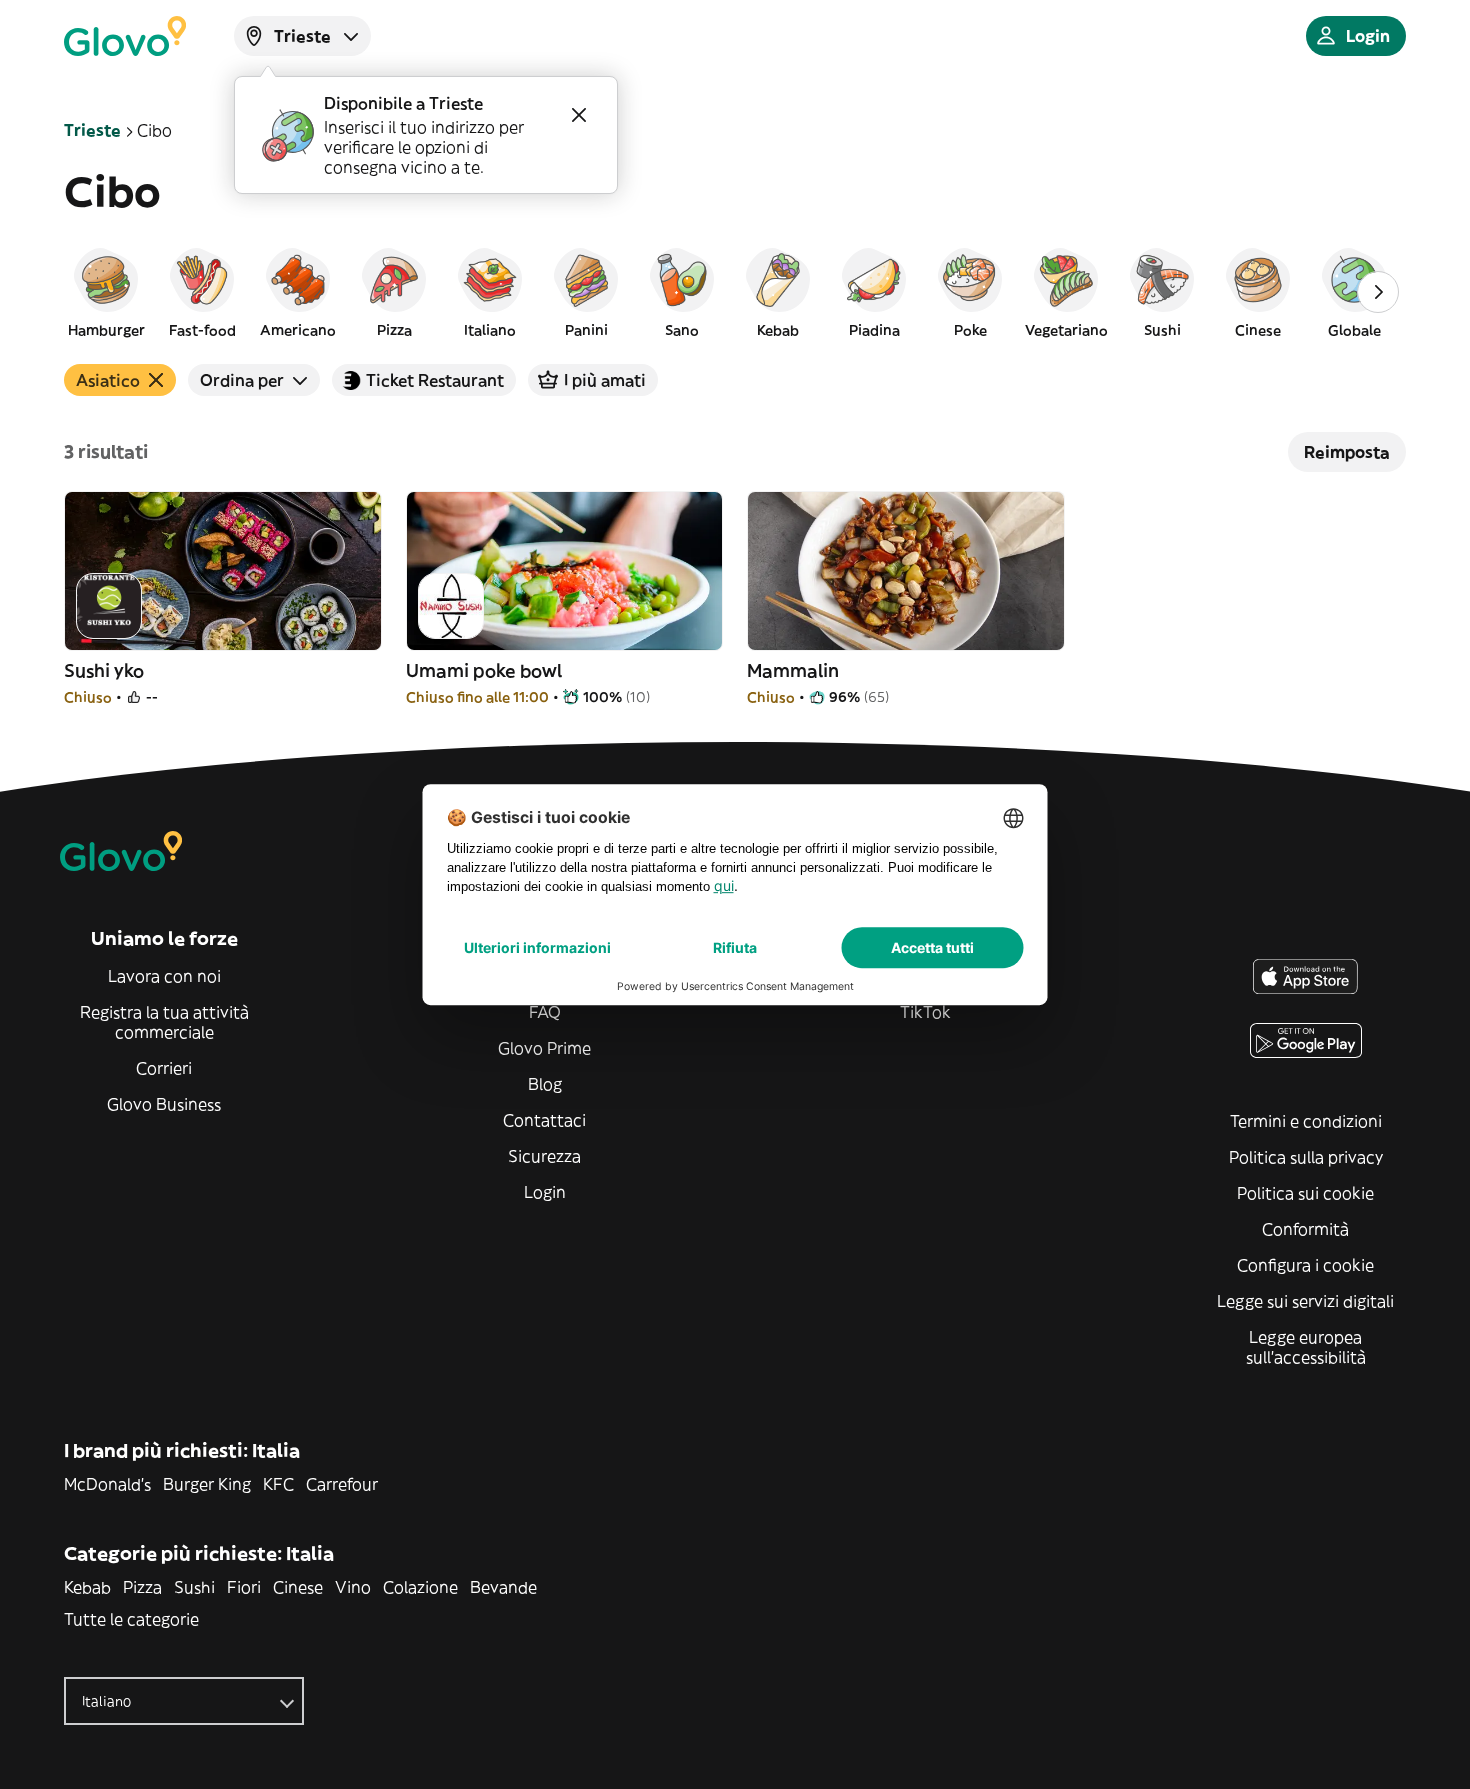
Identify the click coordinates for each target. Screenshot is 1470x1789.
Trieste (92, 130)
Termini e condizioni (1306, 1121)
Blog (545, 1084)
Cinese (298, 1587)
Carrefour (342, 1484)
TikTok (925, 1012)
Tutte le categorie (131, 1619)
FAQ (545, 1012)
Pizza (142, 1587)
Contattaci (544, 1120)
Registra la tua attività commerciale (164, 1022)
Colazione (420, 1587)
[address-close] (579, 115)
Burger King (207, 1484)
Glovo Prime (544, 1048)
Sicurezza (544, 1156)
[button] (106, 292)
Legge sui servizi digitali (1305, 1301)
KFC (278, 1484)
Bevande (503, 1587)
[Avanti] (1378, 292)
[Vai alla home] (125, 36)
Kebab (87, 1587)
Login (545, 1192)
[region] (735, 292)
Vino (353, 1587)
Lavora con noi (164, 976)
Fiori (244, 1587)
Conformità (1305, 1229)
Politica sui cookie (1305, 1193)
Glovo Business (164, 1104)
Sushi (194, 1587)
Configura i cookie (1305, 1265)
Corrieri (164, 1068)
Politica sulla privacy (1306, 1157)
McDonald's (107, 1484)
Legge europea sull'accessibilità (1306, 1347)
